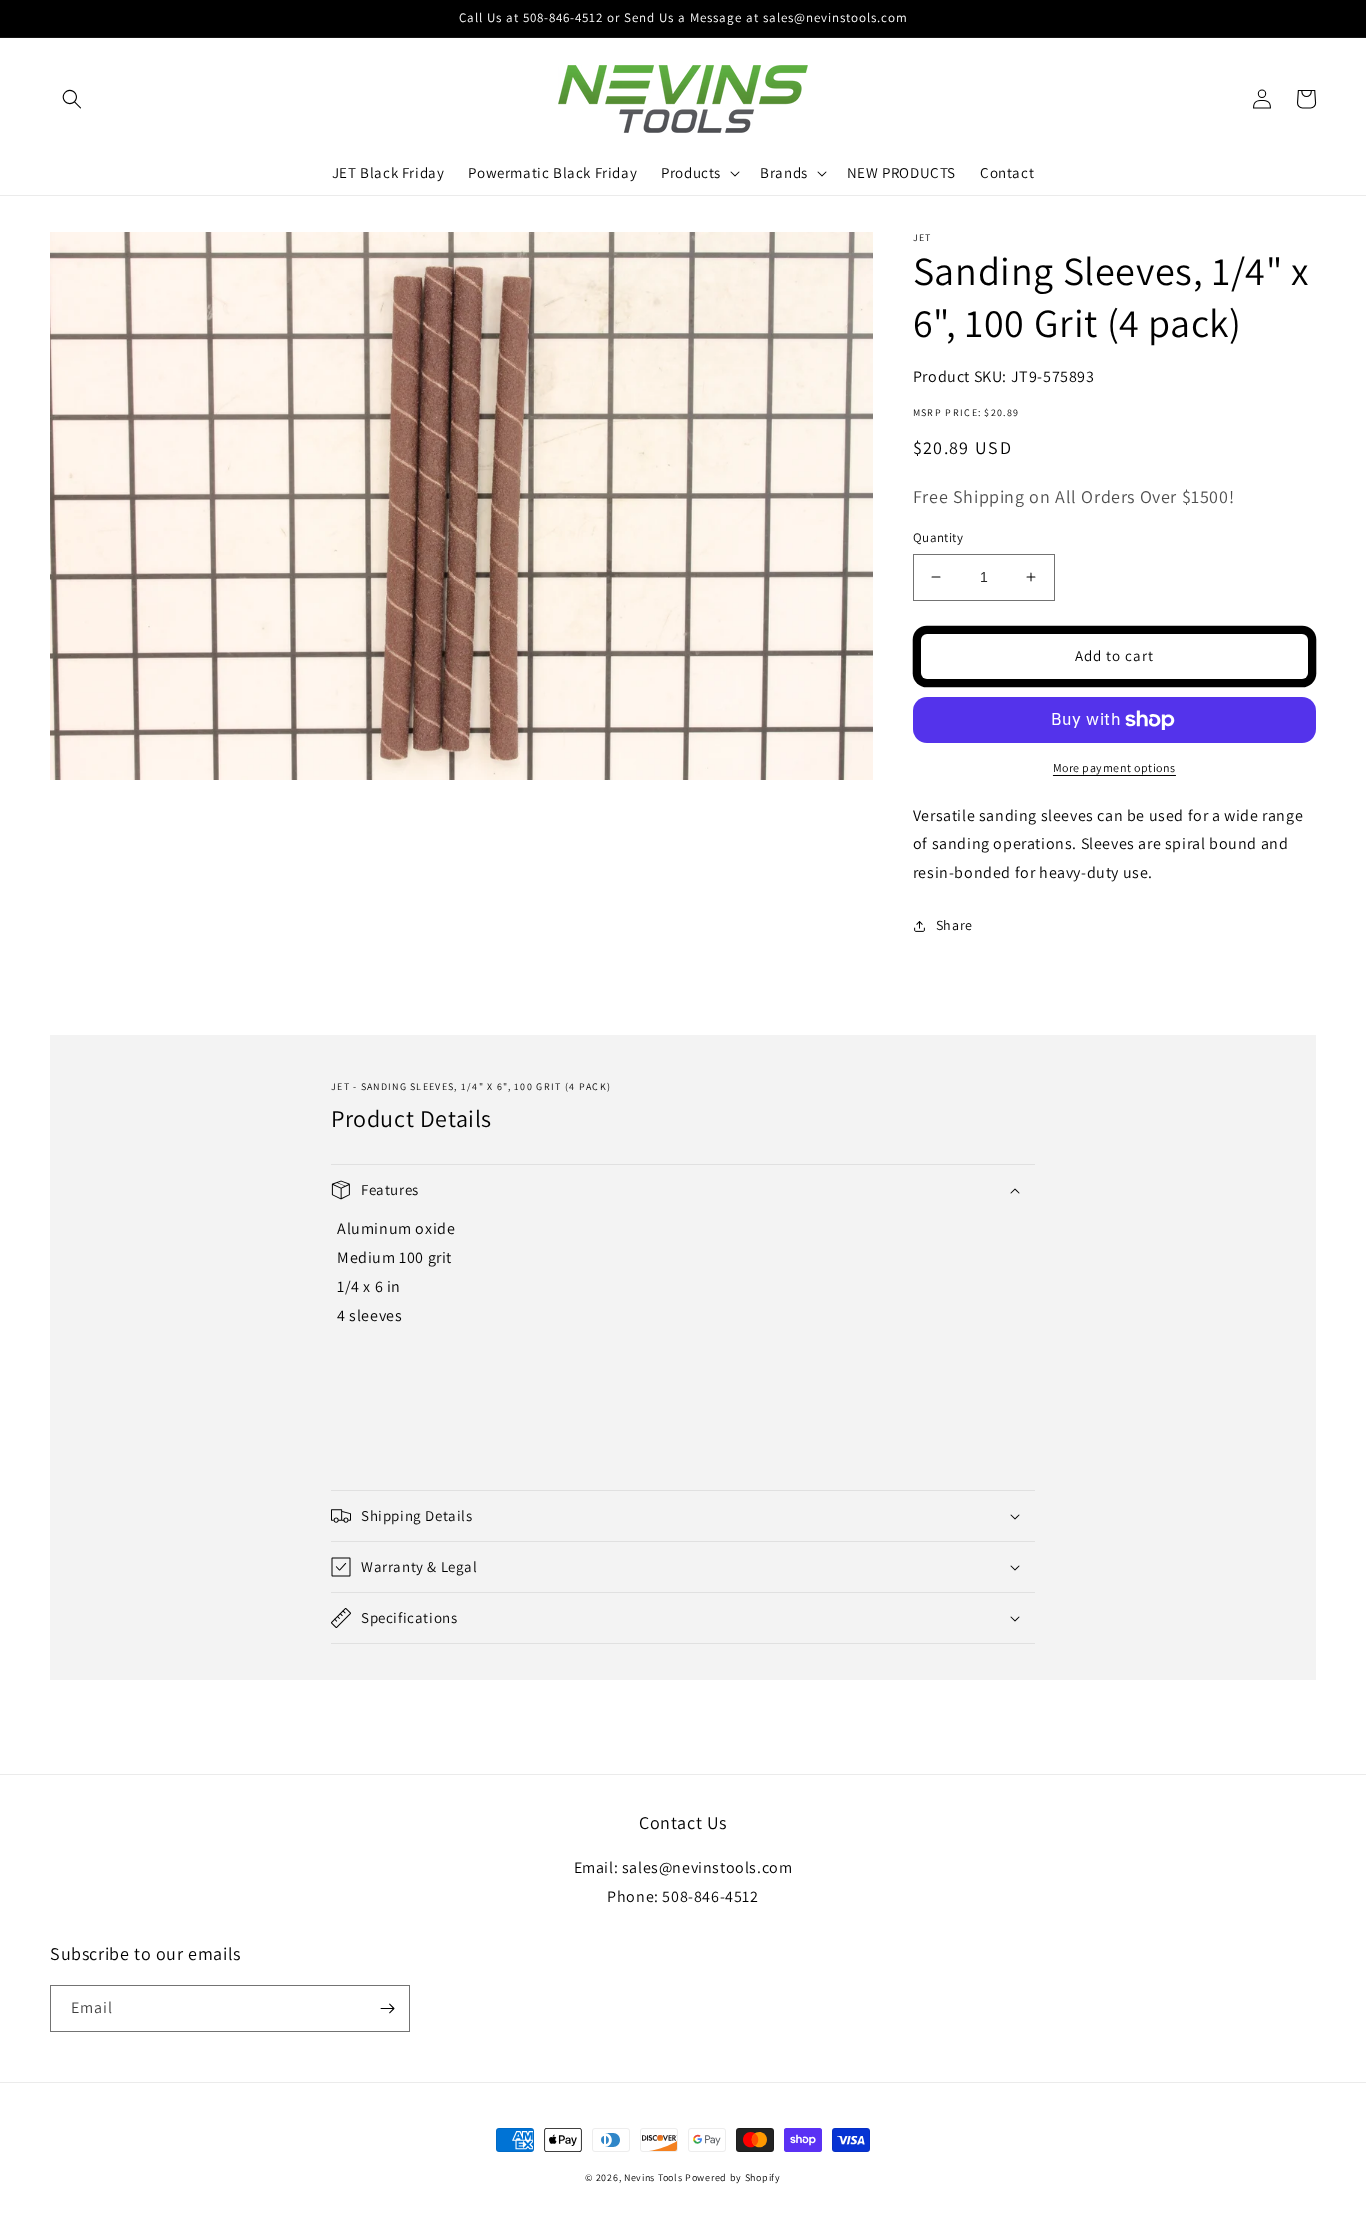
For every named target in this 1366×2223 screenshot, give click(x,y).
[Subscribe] (387, 2008)
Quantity (938, 537)
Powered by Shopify (733, 2177)
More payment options (1114, 767)
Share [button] (954, 925)
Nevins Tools (653, 2177)
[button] (72, 99)
